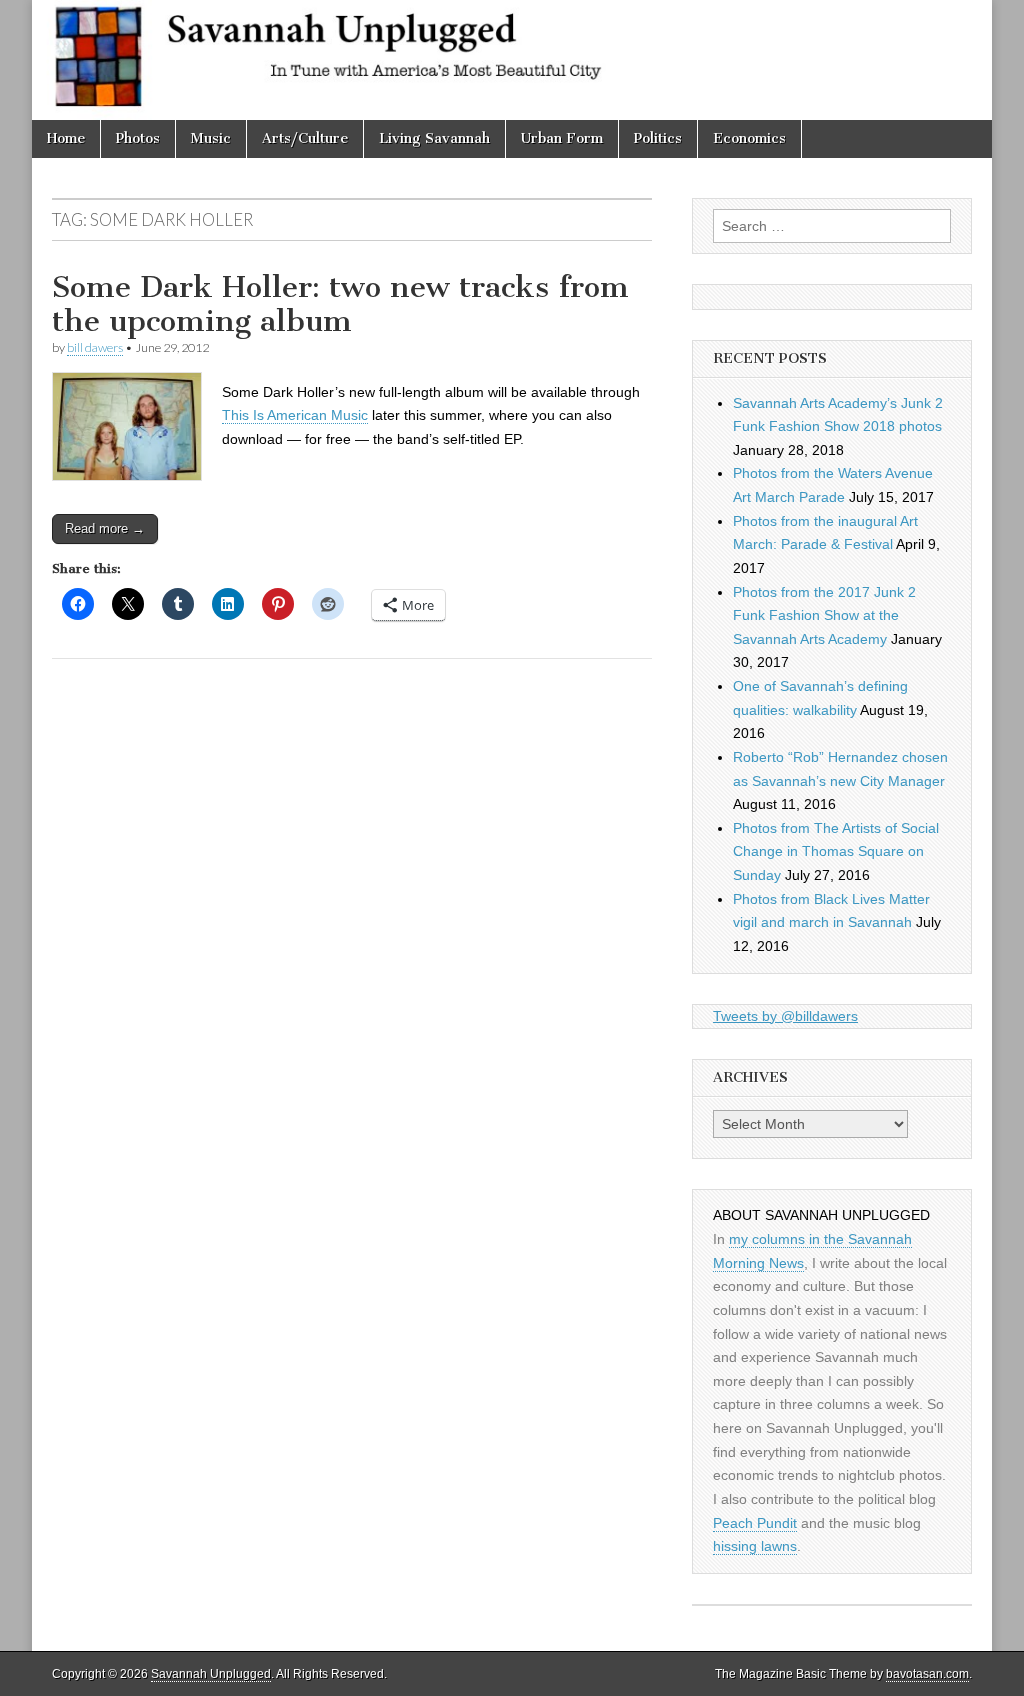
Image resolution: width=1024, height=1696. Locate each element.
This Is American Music (295, 415)
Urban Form (562, 138)
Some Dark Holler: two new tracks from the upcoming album (340, 304)
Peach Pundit (755, 1523)
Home (66, 138)
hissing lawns (755, 1546)
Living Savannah (434, 138)
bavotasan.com (927, 1674)
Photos (138, 138)
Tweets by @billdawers (785, 1016)
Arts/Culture (305, 138)
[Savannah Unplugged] (512, 60)
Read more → (105, 528)
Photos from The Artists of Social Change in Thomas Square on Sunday (836, 851)
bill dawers (95, 347)
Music (211, 138)
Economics (749, 138)
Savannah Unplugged (211, 1674)
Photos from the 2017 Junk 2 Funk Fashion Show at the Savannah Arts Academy (824, 615)
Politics (658, 138)
